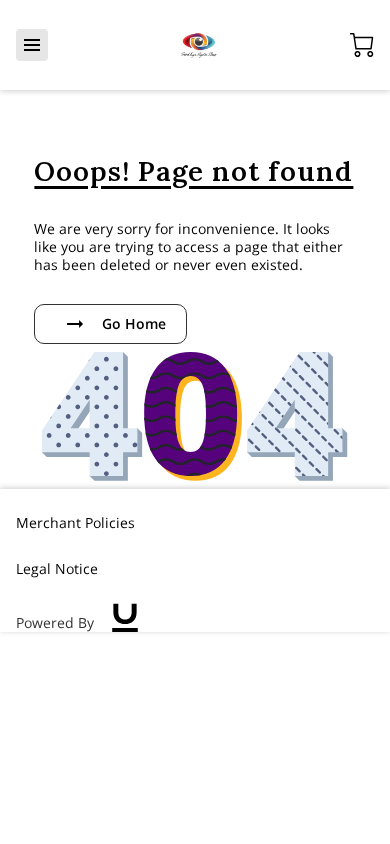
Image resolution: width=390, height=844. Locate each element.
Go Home (134, 323)
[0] (362, 45)
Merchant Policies (75, 522)
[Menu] (32, 45)
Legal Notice (57, 568)
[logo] (125, 623)
